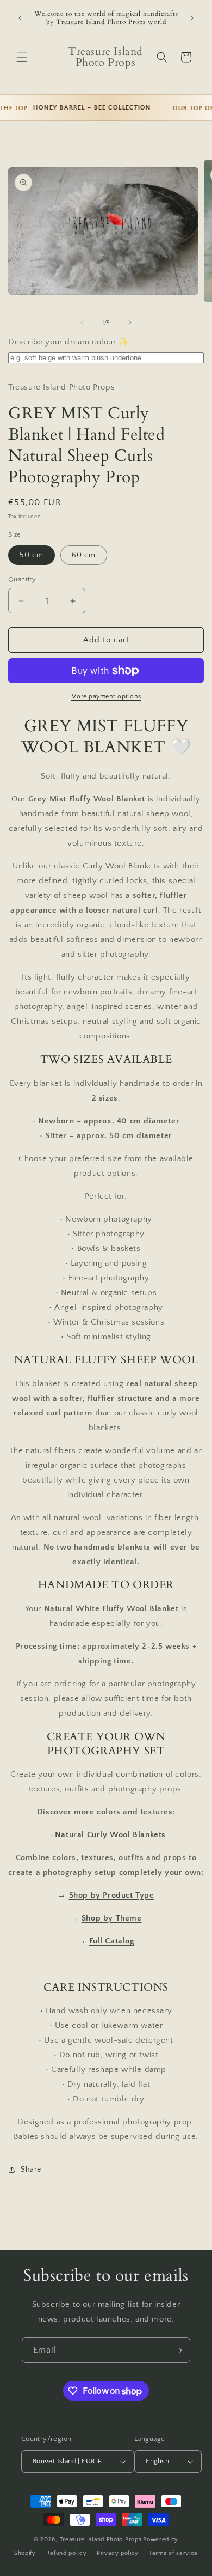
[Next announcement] (192, 18)
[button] (22, 57)
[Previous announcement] (20, 18)
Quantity (22, 579)
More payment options (106, 697)
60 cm (84, 555)
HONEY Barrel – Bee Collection (83, 108)
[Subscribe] (178, 2350)
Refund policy (67, 2553)
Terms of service (173, 2553)
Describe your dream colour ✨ (69, 342)
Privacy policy (118, 2553)
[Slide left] (82, 323)
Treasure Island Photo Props (101, 2539)
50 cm (32, 555)
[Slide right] (130, 323)
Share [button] (31, 2170)
